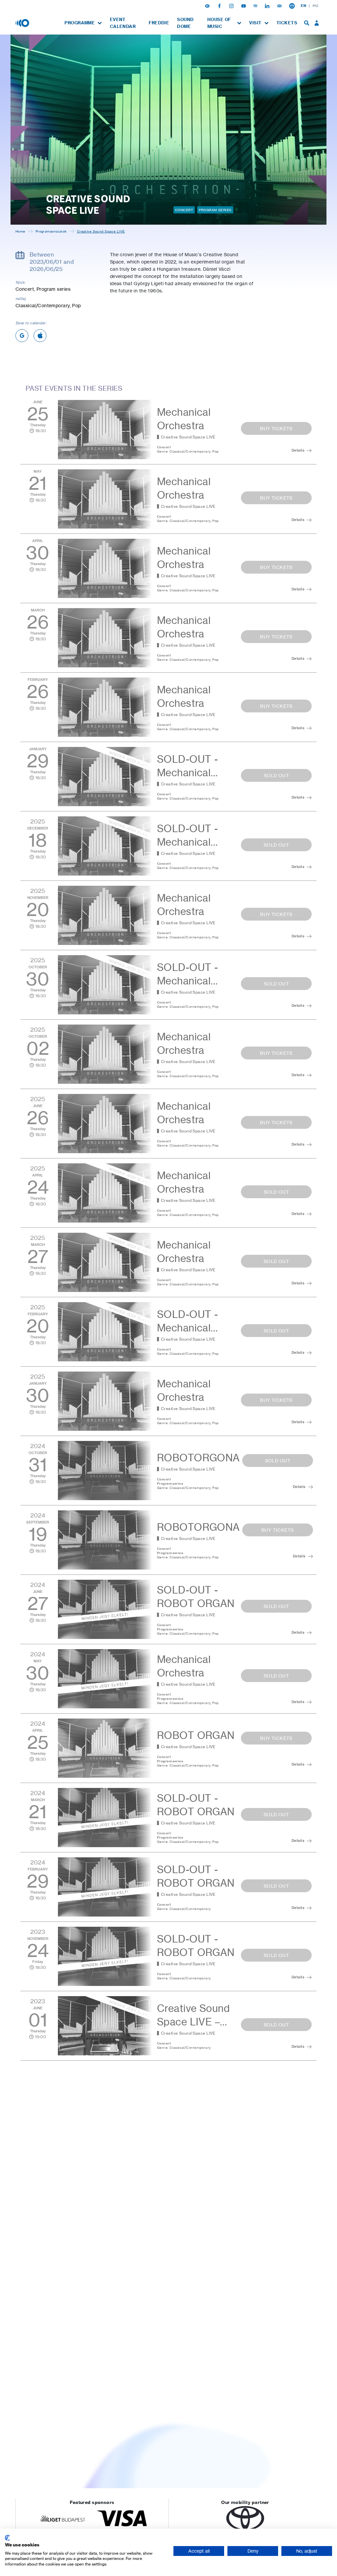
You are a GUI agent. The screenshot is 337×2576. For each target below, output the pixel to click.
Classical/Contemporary (190, 451)
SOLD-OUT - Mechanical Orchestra (187, 773)
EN (303, 6)
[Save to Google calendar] (22, 336)
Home (20, 231)
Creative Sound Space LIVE (188, 437)
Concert (184, 210)
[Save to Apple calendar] (40, 336)
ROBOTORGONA (198, 1458)
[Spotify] (256, 6)
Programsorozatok (51, 231)
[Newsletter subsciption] (292, 6)
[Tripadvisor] (280, 6)
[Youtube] (244, 6)
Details (298, 450)
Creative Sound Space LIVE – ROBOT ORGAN (196, 2022)
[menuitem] (83, 23)
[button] (208, 6)
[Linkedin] (268, 6)
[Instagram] (232, 6)
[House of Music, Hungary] (23, 23)
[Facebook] (220, 6)
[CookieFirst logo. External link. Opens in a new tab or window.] (7, 2538)
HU (315, 6)
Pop (215, 451)
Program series (215, 210)
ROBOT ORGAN (196, 1735)
